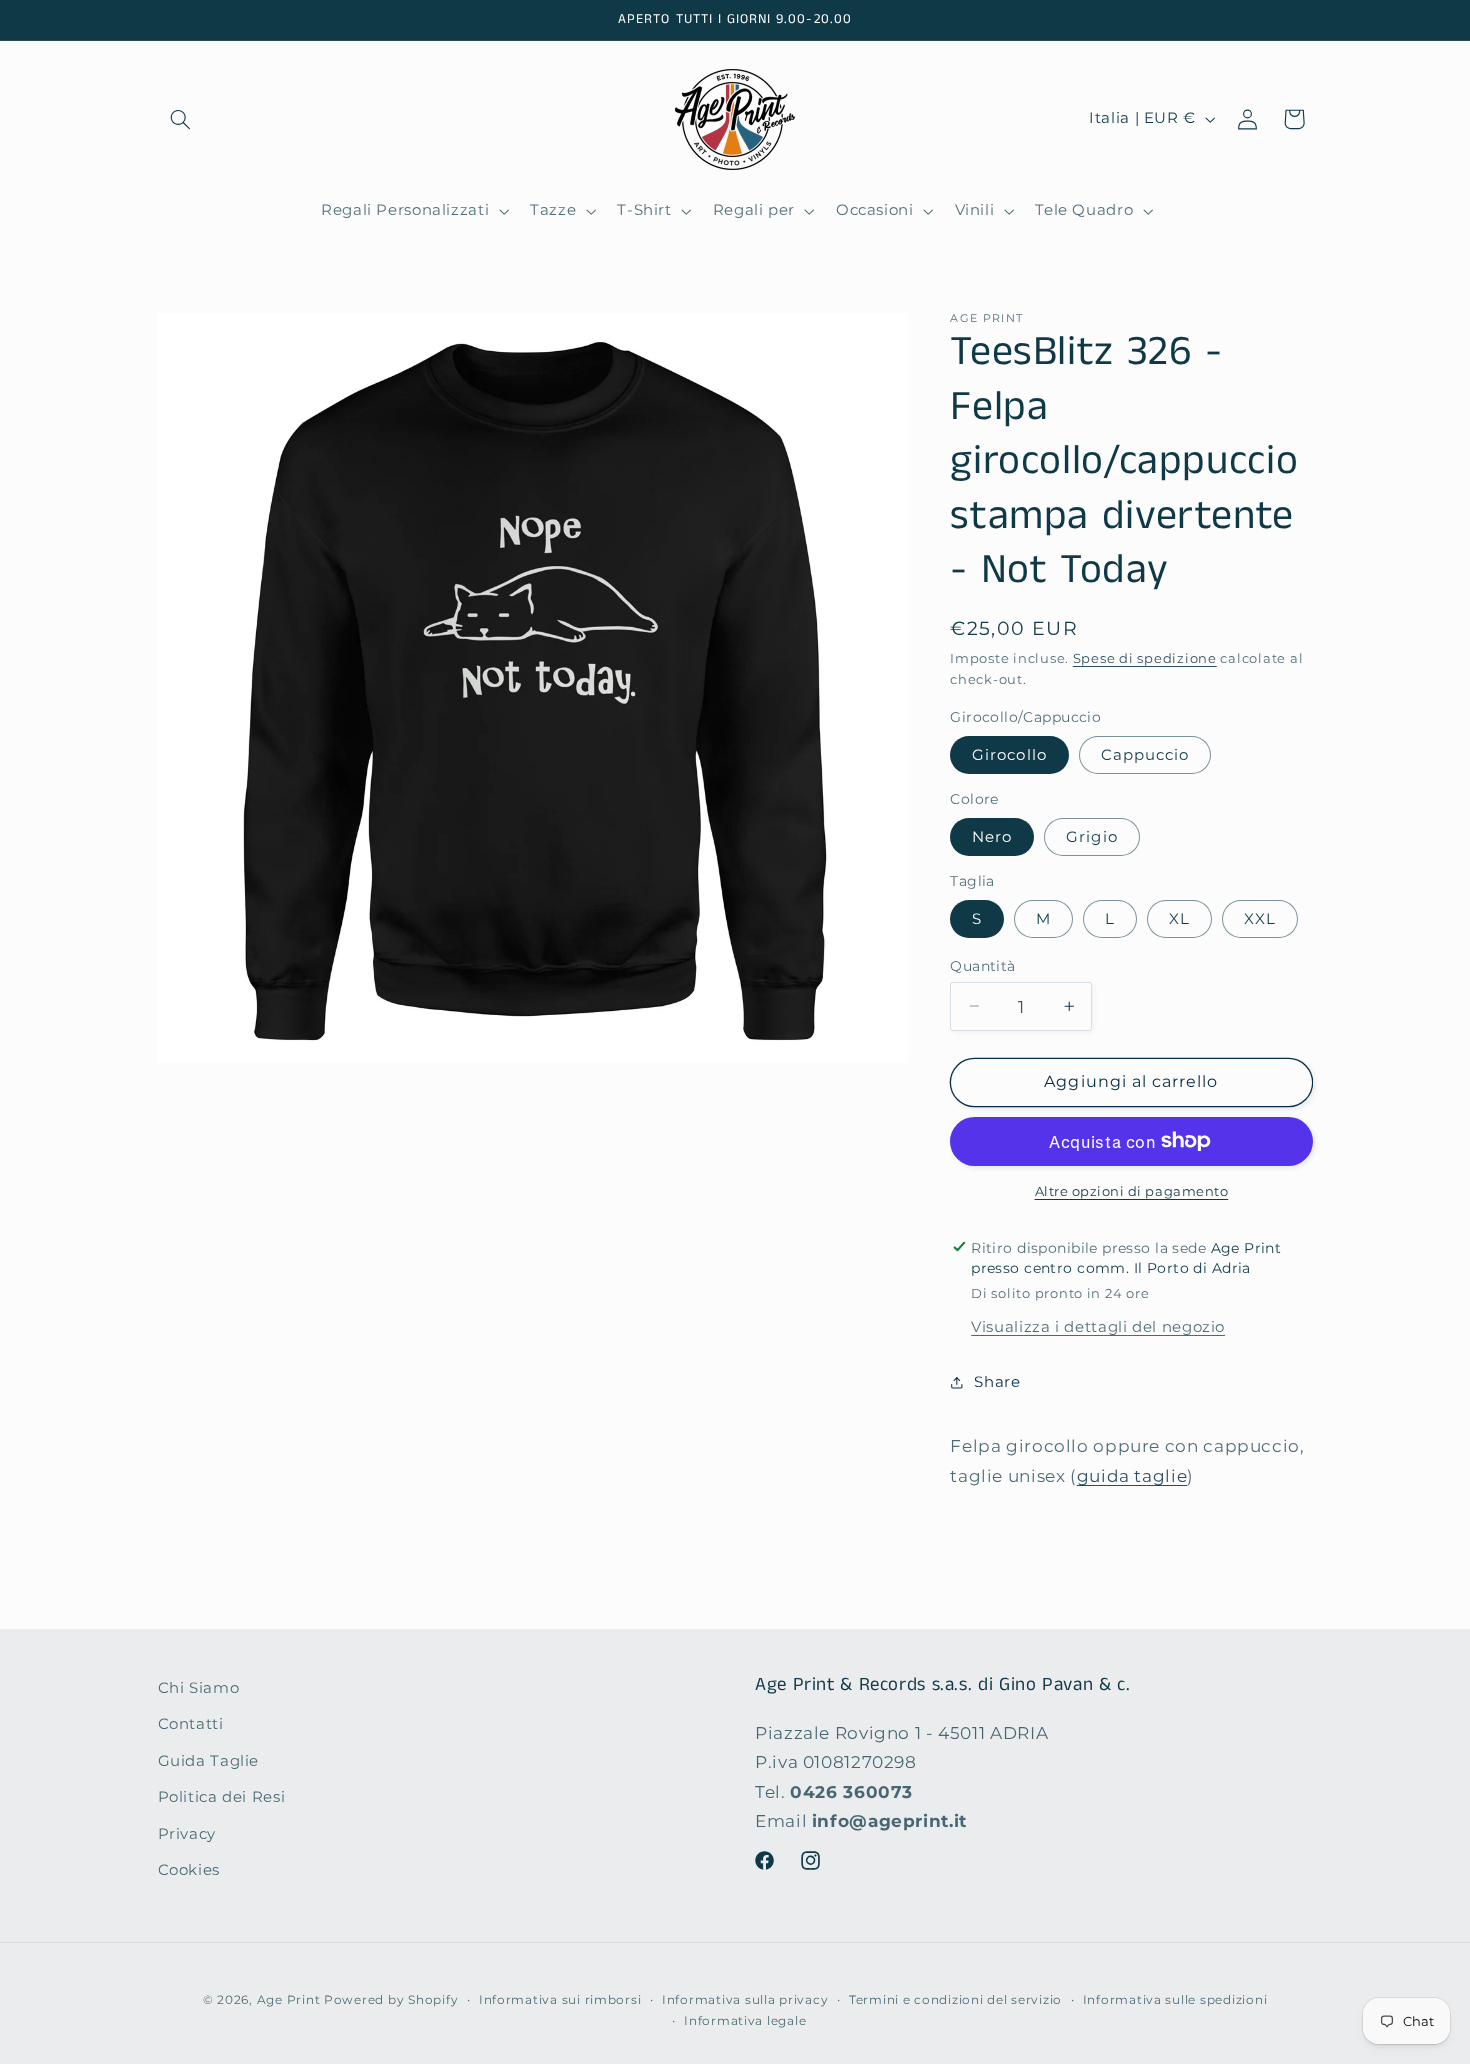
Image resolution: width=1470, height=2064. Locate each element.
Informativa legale (745, 2021)
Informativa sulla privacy (745, 2000)
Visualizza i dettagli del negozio (1098, 1326)
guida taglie (1132, 1475)
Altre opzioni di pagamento (1132, 1190)
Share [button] (997, 1381)
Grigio (1091, 836)
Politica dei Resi (222, 1797)
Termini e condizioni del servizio (955, 2000)
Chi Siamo (199, 1688)
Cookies (189, 1870)
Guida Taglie (209, 1761)
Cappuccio (1145, 754)
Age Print (289, 2000)
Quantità (982, 965)
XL (1179, 918)
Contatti (191, 1725)
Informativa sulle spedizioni (1175, 2000)
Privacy (187, 1834)
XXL (1260, 918)
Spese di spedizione (1145, 657)
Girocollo (1009, 754)
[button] (181, 119)
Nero (992, 836)
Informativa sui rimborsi (560, 2000)
